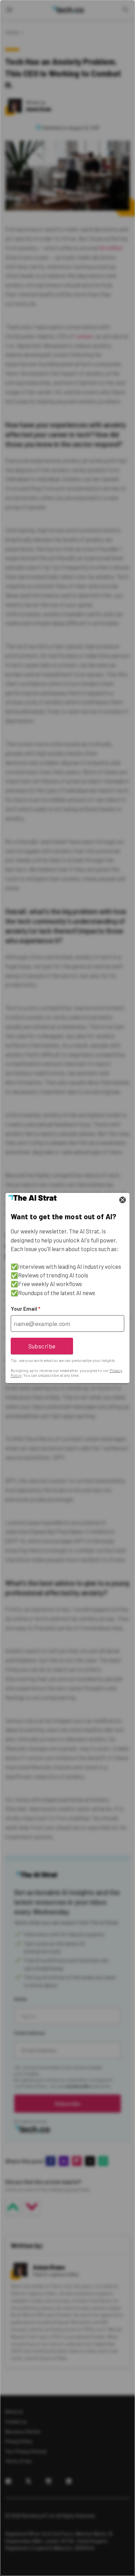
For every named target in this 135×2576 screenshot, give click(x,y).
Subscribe (42, 1346)
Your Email (25, 1309)
